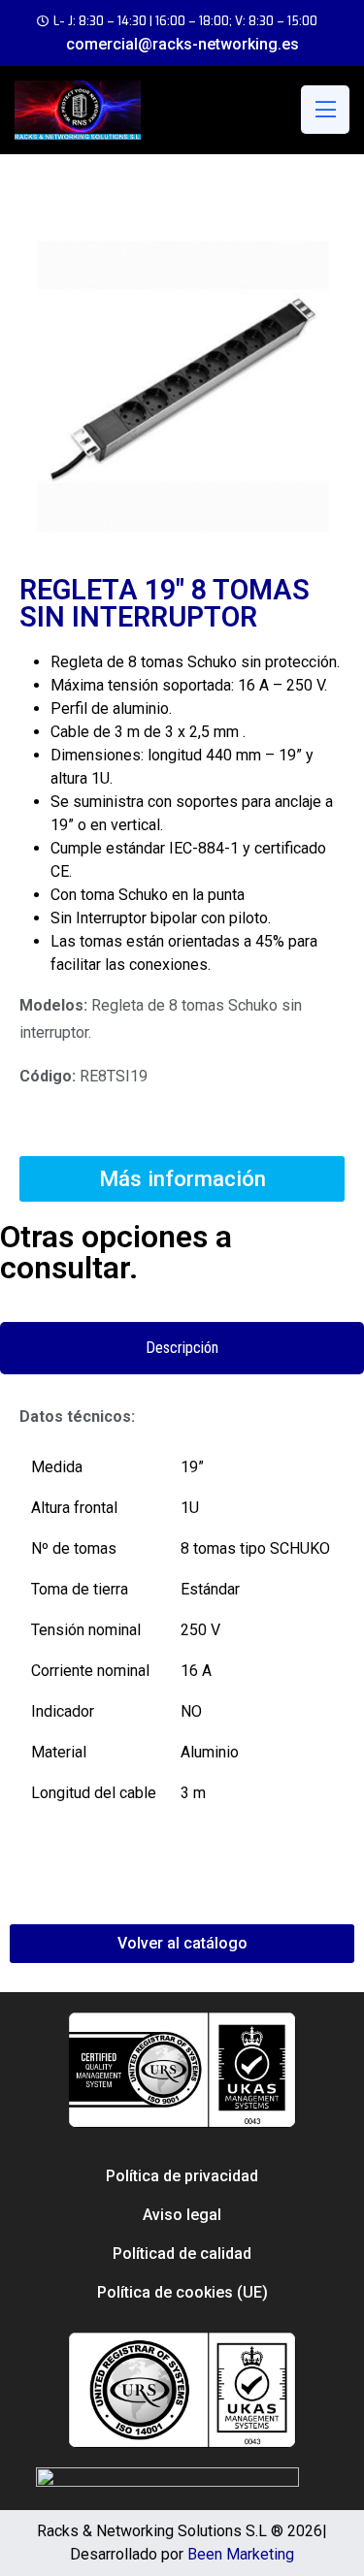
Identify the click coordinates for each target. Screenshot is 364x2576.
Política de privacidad (182, 2176)
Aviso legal (182, 2215)
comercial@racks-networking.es (182, 44)
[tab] (182, 1348)
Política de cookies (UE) (182, 2292)
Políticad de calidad (182, 2254)
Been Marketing (241, 2554)
